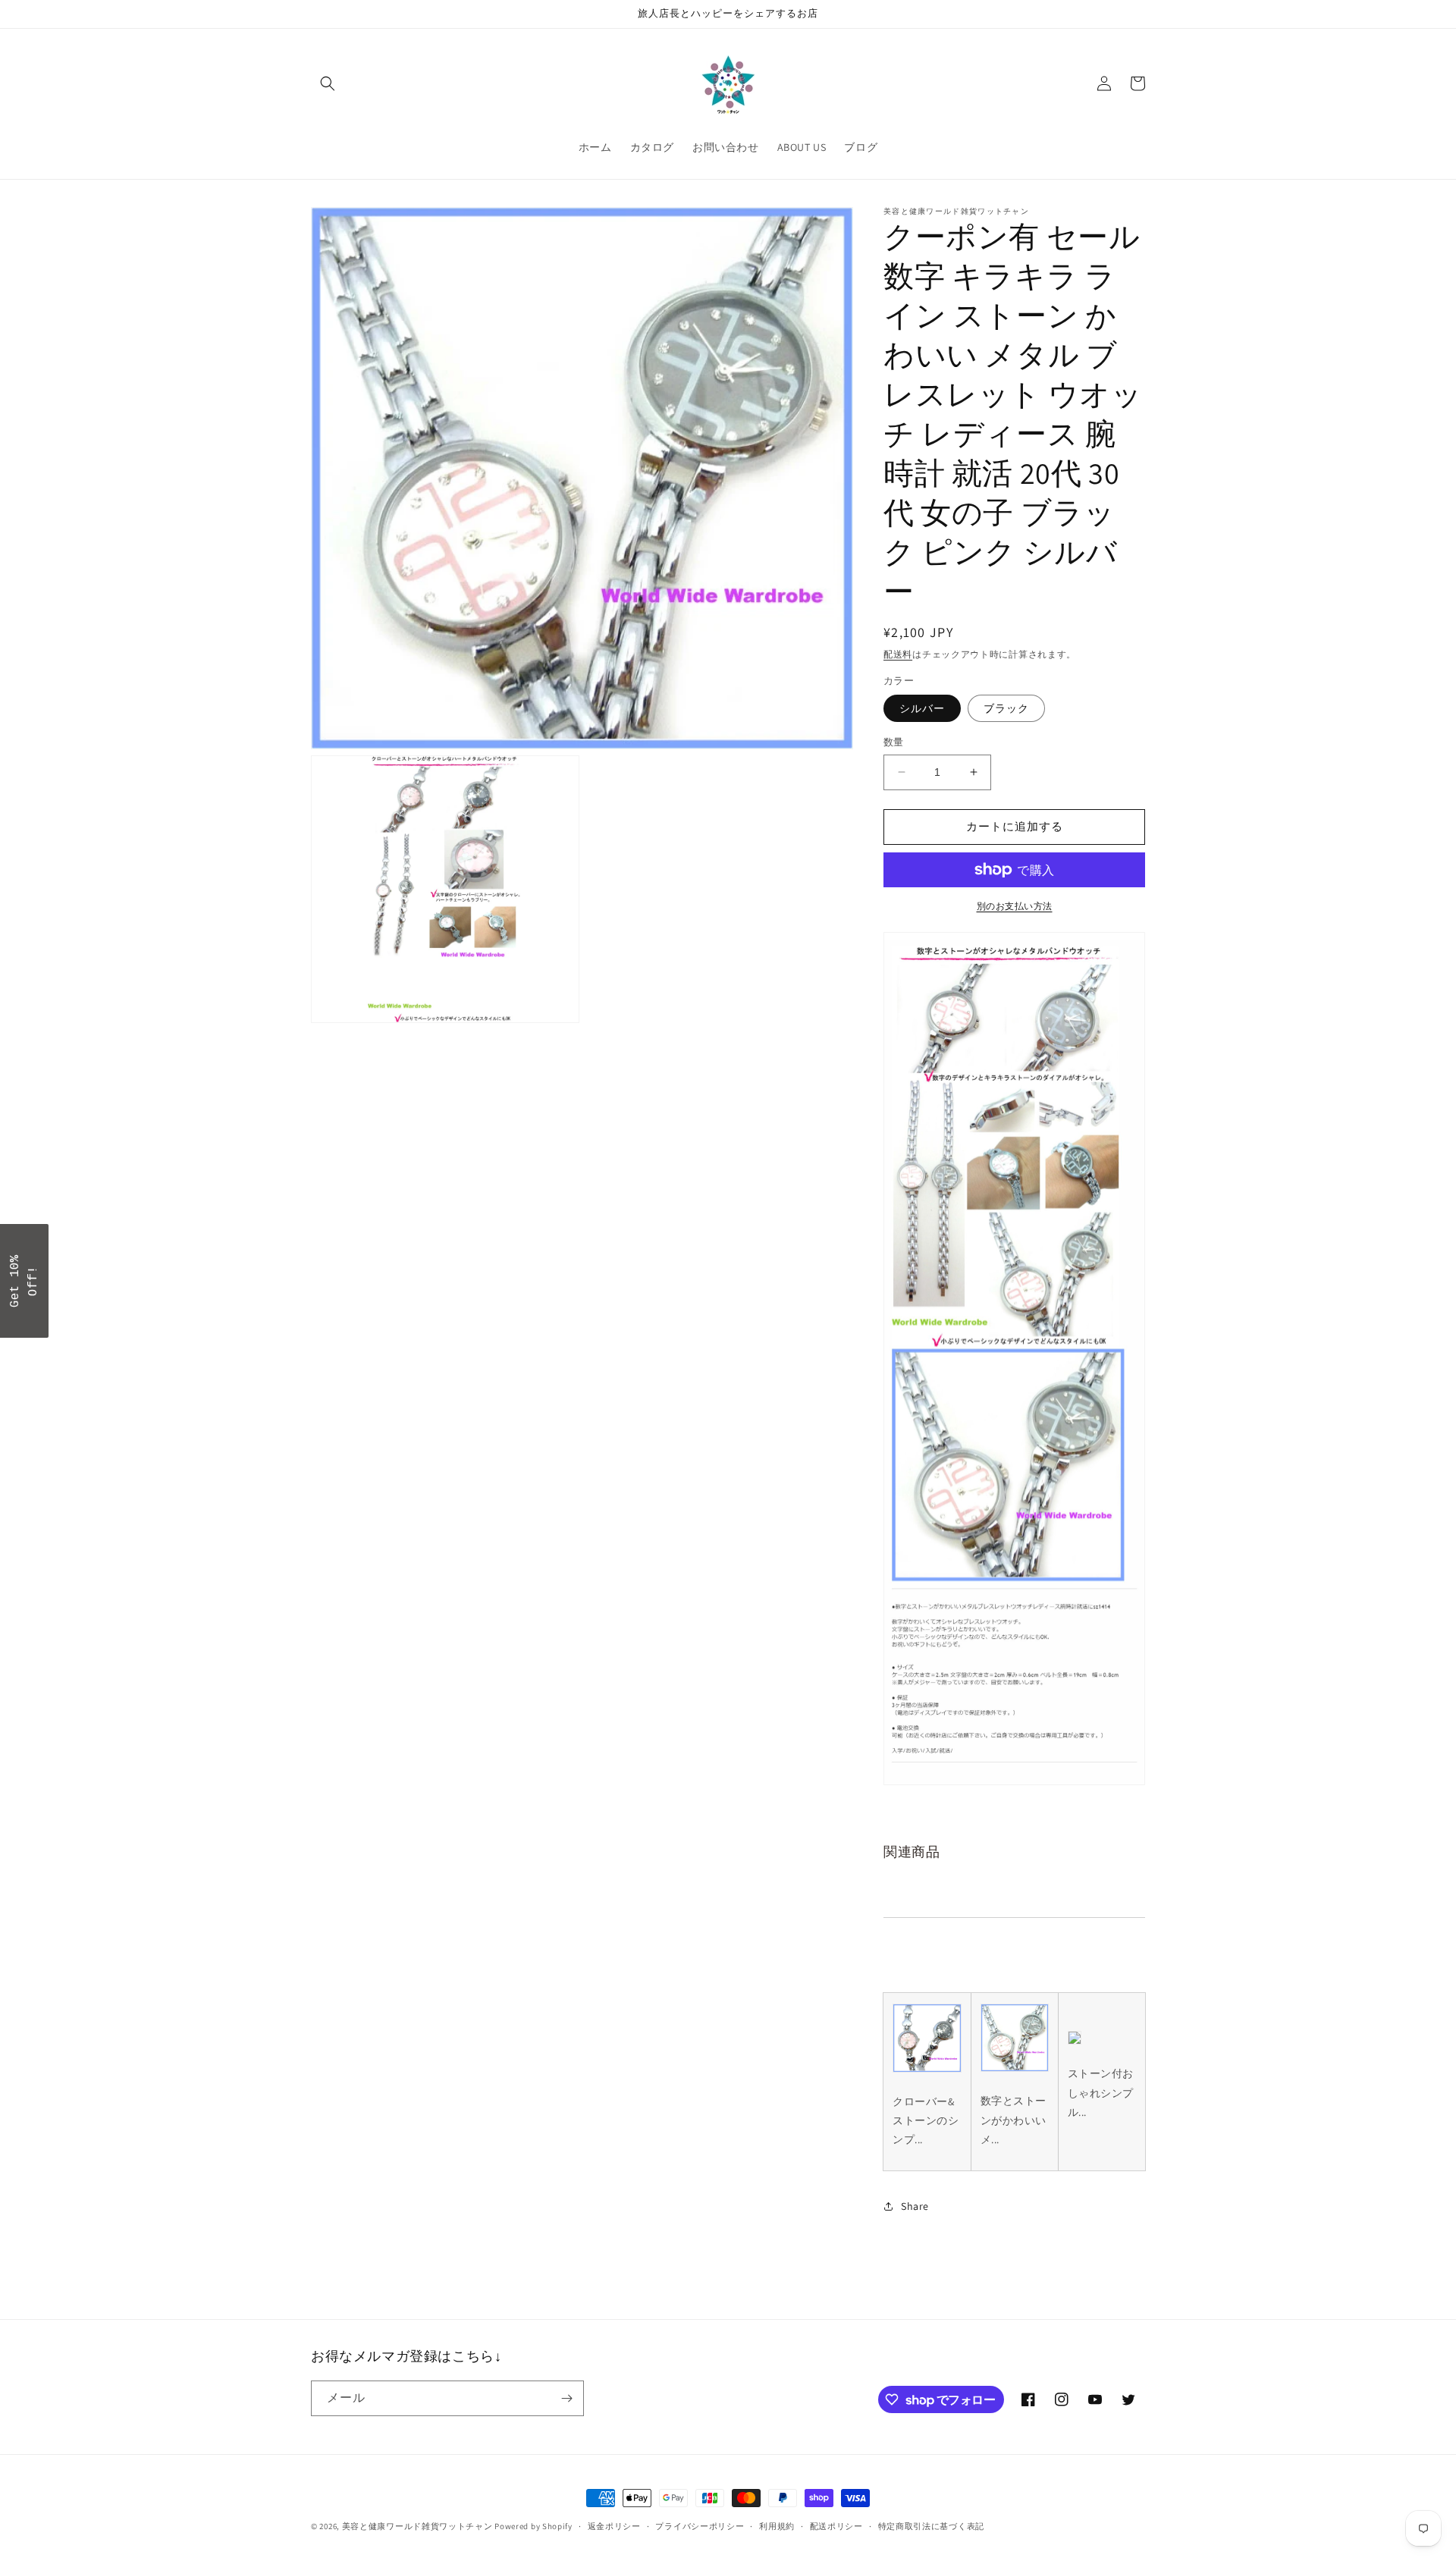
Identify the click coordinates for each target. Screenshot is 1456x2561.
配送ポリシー (836, 2526)
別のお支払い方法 (1015, 906)
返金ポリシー (614, 2526)
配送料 (898, 654)
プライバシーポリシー (700, 2526)
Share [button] (915, 2206)
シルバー (922, 708)
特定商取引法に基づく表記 (931, 2526)
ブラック (1006, 708)
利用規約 (777, 2526)
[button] (328, 83)
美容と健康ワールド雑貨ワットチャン (417, 2526)
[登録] (566, 2398)
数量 (894, 742)
